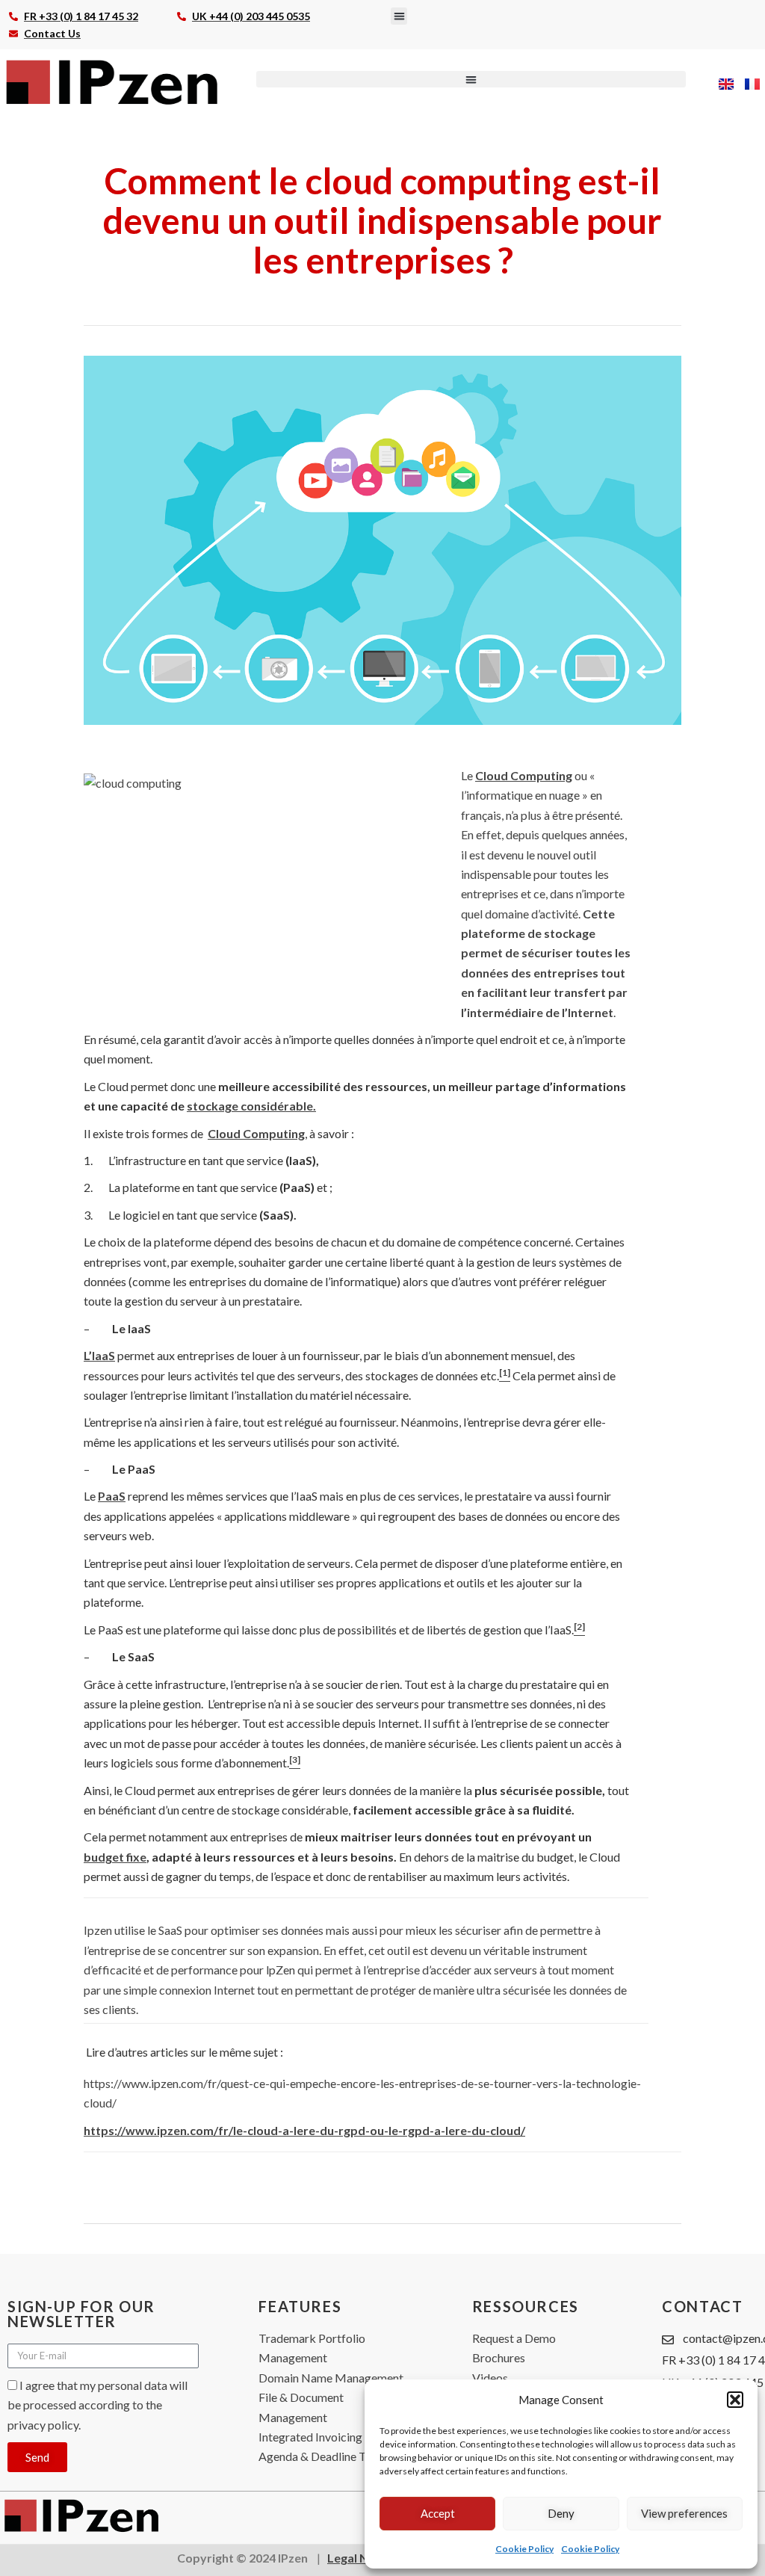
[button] (735, 2400)
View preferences (684, 2513)
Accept (438, 2513)
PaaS (112, 1496)
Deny (561, 2513)
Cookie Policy (524, 2549)
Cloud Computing (524, 775)
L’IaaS (99, 1355)
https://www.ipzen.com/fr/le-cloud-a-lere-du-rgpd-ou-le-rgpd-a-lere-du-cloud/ (304, 2130)
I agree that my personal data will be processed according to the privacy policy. (97, 2405)
